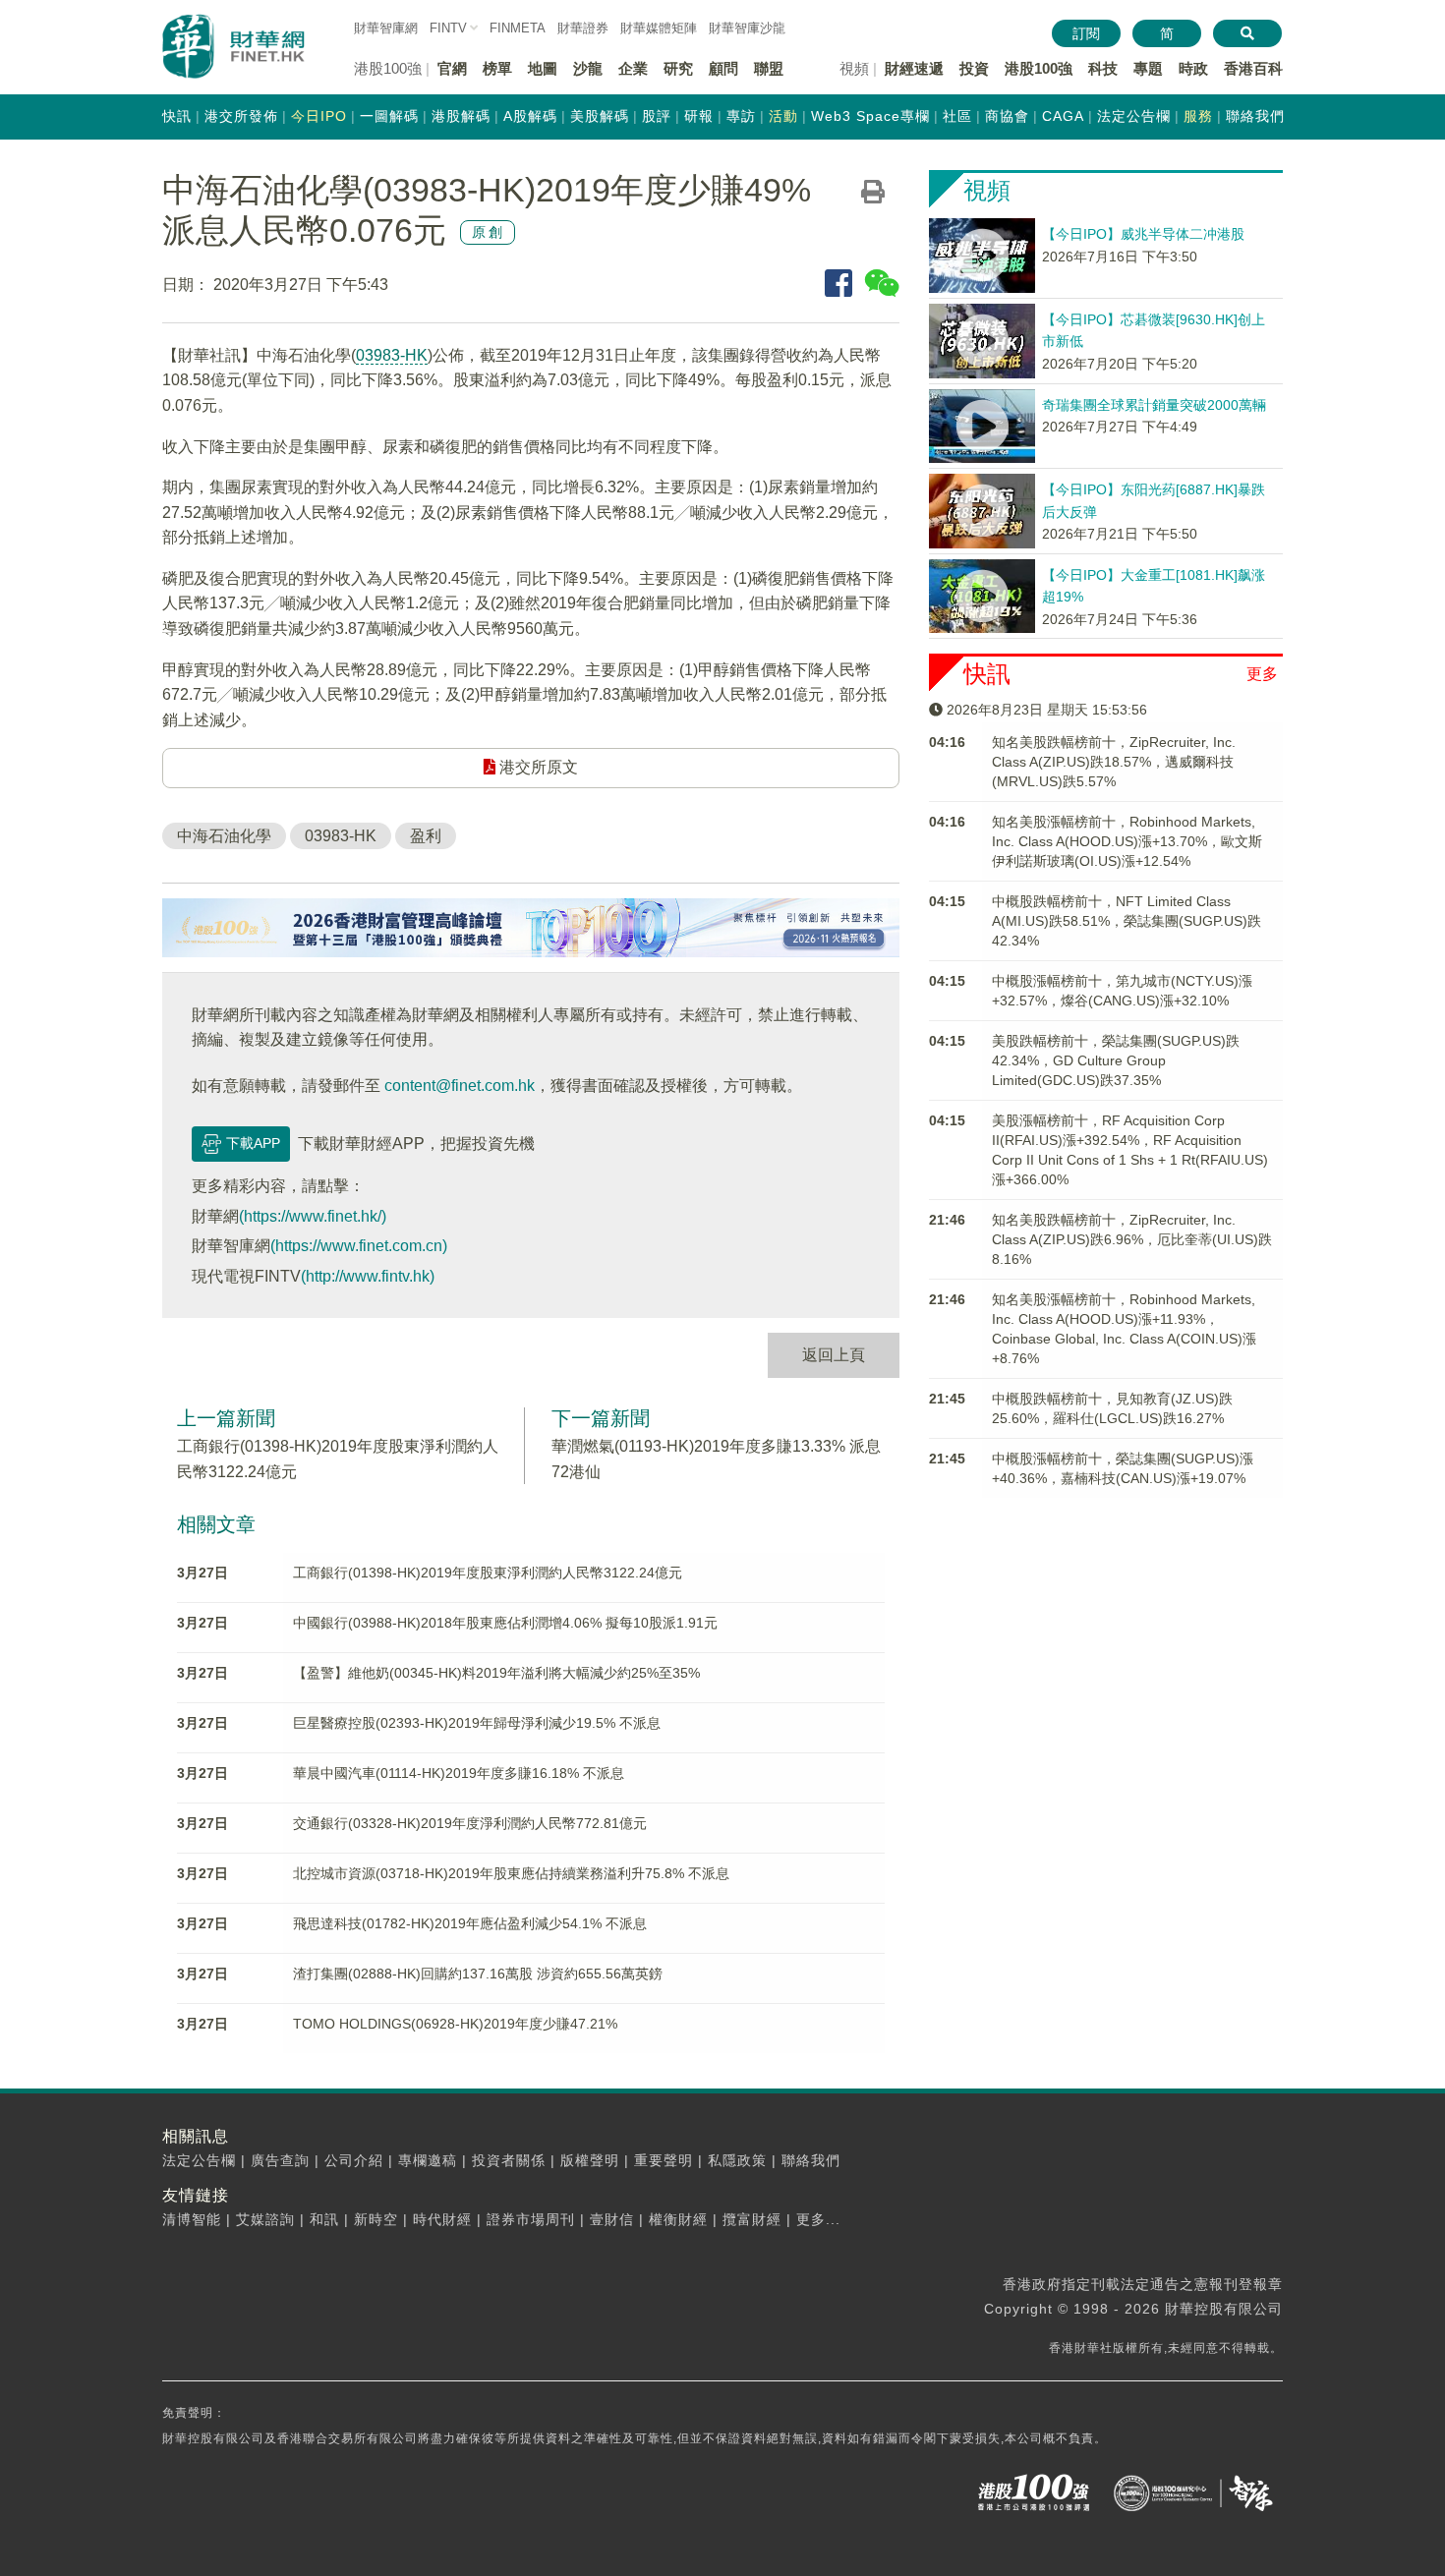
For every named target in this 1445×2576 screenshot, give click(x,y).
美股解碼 (600, 116)
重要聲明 (664, 2160)
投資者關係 (509, 2160)
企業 (633, 68)
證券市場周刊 (531, 2219)
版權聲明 (590, 2160)
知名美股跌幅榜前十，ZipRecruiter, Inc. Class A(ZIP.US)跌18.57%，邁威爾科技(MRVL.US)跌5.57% (1114, 762)
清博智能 (192, 2219)
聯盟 (769, 68)
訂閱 (1086, 33)
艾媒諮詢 (265, 2219)
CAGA (1063, 116)
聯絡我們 (1255, 116)
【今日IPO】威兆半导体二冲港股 (1143, 234)
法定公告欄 (1134, 116)
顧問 (723, 68)
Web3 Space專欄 (870, 116)
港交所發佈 (241, 116)
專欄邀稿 (428, 2160)
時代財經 (442, 2219)
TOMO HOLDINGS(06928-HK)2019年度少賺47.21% (455, 2024)
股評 (657, 116)
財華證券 (583, 28)
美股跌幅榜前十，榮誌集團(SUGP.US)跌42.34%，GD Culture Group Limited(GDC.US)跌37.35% (1116, 1060)
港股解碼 (461, 116)
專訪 (741, 116)
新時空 (376, 2219)
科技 (1103, 68)
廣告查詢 (280, 2160)
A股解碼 (530, 116)
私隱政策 (737, 2160)
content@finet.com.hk (460, 1086)
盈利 (426, 836)
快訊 (177, 116)
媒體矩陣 (659, 28)
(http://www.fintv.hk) (368, 1276)
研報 (699, 116)
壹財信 (612, 2219)
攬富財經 (752, 2219)
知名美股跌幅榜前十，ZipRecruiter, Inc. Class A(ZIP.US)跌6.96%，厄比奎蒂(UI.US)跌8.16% (1132, 1239)
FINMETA (518, 28)
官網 (452, 68)
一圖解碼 (389, 116)
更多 (1262, 674)
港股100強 (1039, 68)
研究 (678, 68)
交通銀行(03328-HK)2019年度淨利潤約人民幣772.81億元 (470, 1823)
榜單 (497, 68)
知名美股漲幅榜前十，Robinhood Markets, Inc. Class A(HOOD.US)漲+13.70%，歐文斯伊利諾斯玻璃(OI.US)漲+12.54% (1127, 841)
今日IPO (319, 116)
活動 (783, 116)
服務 (1198, 116)
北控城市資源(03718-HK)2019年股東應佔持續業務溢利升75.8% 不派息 (511, 1873)
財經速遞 (914, 68)
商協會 (1007, 116)
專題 (1148, 68)
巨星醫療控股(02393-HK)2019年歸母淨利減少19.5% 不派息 (477, 1723)
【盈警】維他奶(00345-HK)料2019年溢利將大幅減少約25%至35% (496, 1673)
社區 (957, 116)
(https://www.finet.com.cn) (359, 1246)
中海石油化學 (224, 836)
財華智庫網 (386, 28)
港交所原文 (537, 767)
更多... (818, 2219)
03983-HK (392, 355)
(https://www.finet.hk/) (313, 1216)
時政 (1193, 68)
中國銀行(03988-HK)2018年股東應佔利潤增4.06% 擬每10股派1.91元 (505, 1623)
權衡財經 (678, 2219)
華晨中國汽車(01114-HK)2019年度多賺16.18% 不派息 (459, 1773)
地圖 (543, 68)
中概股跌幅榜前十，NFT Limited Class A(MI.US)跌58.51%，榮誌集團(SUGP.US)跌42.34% (1127, 921)
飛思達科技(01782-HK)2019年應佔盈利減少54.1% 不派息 (470, 1923)
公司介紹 (354, 2160)
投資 (974, 68)
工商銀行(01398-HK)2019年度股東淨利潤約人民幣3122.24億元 (488, 1573)
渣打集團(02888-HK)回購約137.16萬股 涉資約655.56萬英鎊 (478, 1974)
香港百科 (1253, 68)
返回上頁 (834, 1355)
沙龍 (588, 68)
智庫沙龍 (747, 28)
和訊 (324, 2219)
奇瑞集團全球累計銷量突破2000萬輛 (1154, 405)
